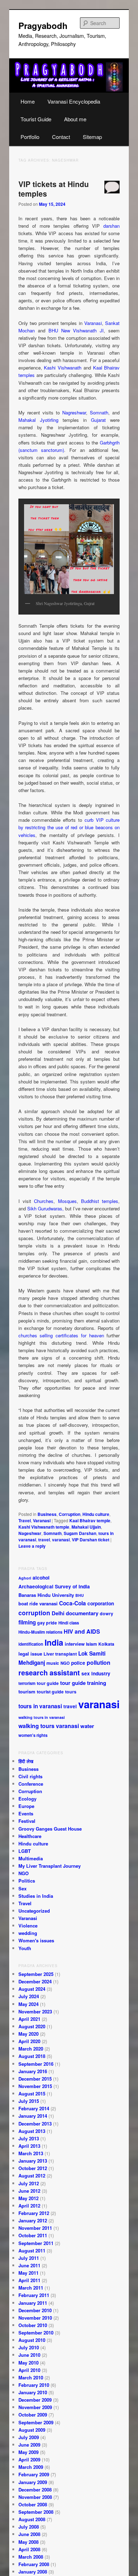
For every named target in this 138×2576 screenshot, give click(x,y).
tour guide (48, 1683)
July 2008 (29, 2527)
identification (31, 1644)
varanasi (61, 1540)
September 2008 (36, 2512)
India (54, 1642)
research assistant (49, 1673)
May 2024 (28, 2004)
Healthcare (30, 1836)
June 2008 (29, 2534)
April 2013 (29, 2146)
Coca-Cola (73, 1603)
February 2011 (34, 2295)
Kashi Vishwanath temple (44, 1527)
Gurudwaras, (51, 1208)
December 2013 (35, 2124)
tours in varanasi (40, 1706)
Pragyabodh (43, 25)
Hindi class (69, 1623)
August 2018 (32, 2056)
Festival (27, 1821)
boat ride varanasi (38, 1603)
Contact (61, 137)
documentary (82, 1613)
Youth (25, 1948)
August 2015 (32, 2094)
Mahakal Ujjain (86, 1527)
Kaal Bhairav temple (90, 1520)
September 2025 (36, 1974)
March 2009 (31, 2467)
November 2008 (35, 2497)
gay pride (47, 1623)
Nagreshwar (74, 412)
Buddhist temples (100, 1201)
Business (47, 1514)
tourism (27, 1691)
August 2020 (32, 2026)
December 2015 (35, 2079)
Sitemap (92, 137)
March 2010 (31, 2377)
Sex (22, 1888)
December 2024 (35, 1981)
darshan (111, 226)
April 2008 (29, 2549)
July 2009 (29, 2437)
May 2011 (28, 2273)
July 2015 (29, 2101)
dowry (107, 1613)
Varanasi (93, 323)
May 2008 (28, 2542)
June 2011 (29, 2265)
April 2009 (29, 2459)
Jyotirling (49, 420)
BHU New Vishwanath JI (76, 330)
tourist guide (50, 1692)
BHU (80, 1595)
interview (75, 1644)
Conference (31, 1784)
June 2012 (29, 2191)
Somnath (99, 412)
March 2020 (31, 2049)
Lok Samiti (92, 1653)
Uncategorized (34, 1911)
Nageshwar (30, 1533)
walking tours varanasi (49, 1726)
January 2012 (33, 2220)
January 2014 (33, 2116)
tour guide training (83, 1683)
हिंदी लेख (26, 1761)
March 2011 (31, 2288)
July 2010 (29, 2347)
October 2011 (33, 2235)
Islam (91, 1644)
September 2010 (36, 2333)
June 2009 (29, 2445)
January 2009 (33, 2482)
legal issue (30, 1654)
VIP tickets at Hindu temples (54, 189)
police (78, 1663)
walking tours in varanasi (42, 1717)
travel (44, 1540)
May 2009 (28, 2452)
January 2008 (33, 2572)
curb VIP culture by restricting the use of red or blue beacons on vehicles (69, 827)
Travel (25, 1520)
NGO (65, 1663)
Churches (44, 1201)
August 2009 (32, 2430)
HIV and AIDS (82, 1631)
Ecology (27, 1799)
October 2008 (33, 2504)
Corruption (70, 1514)
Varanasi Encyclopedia (74, 101)
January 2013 (33, 2161)
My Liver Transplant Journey (50, 1866)
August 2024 (32, 1989)
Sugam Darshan (80, 1533)
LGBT (25, 1851)
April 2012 (29, 2206)
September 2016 (36, 2064)
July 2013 (29, 2138)
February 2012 (34, 2213)
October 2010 (33, 2325)
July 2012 (29, 2183)
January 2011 (33, 2303)
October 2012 (33, 2168)
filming (27, 1622)
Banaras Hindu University (46, 1595)
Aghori (25, 1578)
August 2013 (32, 2131)
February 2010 (34, 2385)
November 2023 (35, 2011)
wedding (28, 1933)
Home (28, 101)
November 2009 (35, 2407)
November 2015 (35, 2086)
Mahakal (27, 420)
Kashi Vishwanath (63, 368)
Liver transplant (60, 1654)
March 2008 (31, 2557)
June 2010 (29, 2355)
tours (71, 1692)
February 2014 (34, 2108)
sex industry (96, 1673)
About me (75, 119)
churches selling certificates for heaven (61, 1335)
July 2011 (29, 2258)
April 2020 (29, 2041)
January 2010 (33, 2392)
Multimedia (31, 1858)
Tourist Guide (36, 119)
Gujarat (98, 420)
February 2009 (34, 2474)
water (87, 1726)
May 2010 (28, 2363)
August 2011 (32, 2251)
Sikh (32, 1208)
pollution (99, 1662)
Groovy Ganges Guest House (50, 1829)
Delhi (58, 1613)
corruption (34, 1613)
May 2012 (28, 2198)
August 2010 (32, 2340)
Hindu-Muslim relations (40, 1632)
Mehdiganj (32, 1663)
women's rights (33, 1735)
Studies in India (36, 1896)
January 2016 (33, 2071)
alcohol (41, 1578)
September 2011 (36, 2243)
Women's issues (36, 1940)
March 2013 (31, 2153)
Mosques (67, 1201)
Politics (27, 1881)
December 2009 (35, 2400)
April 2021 (29, 2019)
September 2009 (36, 2422)
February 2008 (34, 2564)
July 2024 (29, 1996)
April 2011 (29, 2280)
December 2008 (35, 2490)
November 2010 (35, 2318)
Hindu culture (96, 1514)
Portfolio (30, 137)
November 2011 (35, 2228)
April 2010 (29, 2370)
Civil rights (30, 1776)
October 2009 (33, 2415)
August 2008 (32, 2519)
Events (26, 1813)
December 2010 (35, 2310)
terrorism (27, 1683)
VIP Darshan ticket (91, 1540)
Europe (26, 1806)
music (53, 1663)
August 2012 (32, 2176)
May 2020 (28, 2034)
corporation (101, 1603)
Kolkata (106, 1644)
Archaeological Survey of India (54, 1586)
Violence (28, 1926)
